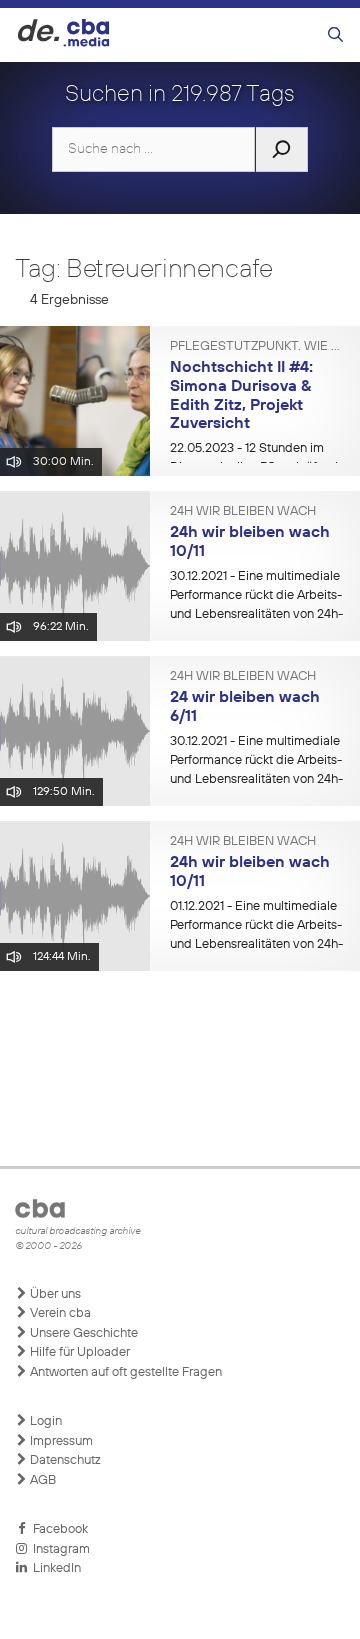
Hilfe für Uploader (78, 1352)
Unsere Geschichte (82, 1333)
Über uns (54, 1294)
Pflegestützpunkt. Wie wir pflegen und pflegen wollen (257, 347)
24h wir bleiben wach (243, 512)
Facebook (57, 1529)
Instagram (58, 1549)
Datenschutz (64, 1460)
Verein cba (59, 1313)
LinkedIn (54, 1568)
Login (44, 1421)
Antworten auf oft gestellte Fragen (124, 1372)
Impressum (60, 1441)
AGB (41, 1480)
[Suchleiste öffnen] (335, 35)
